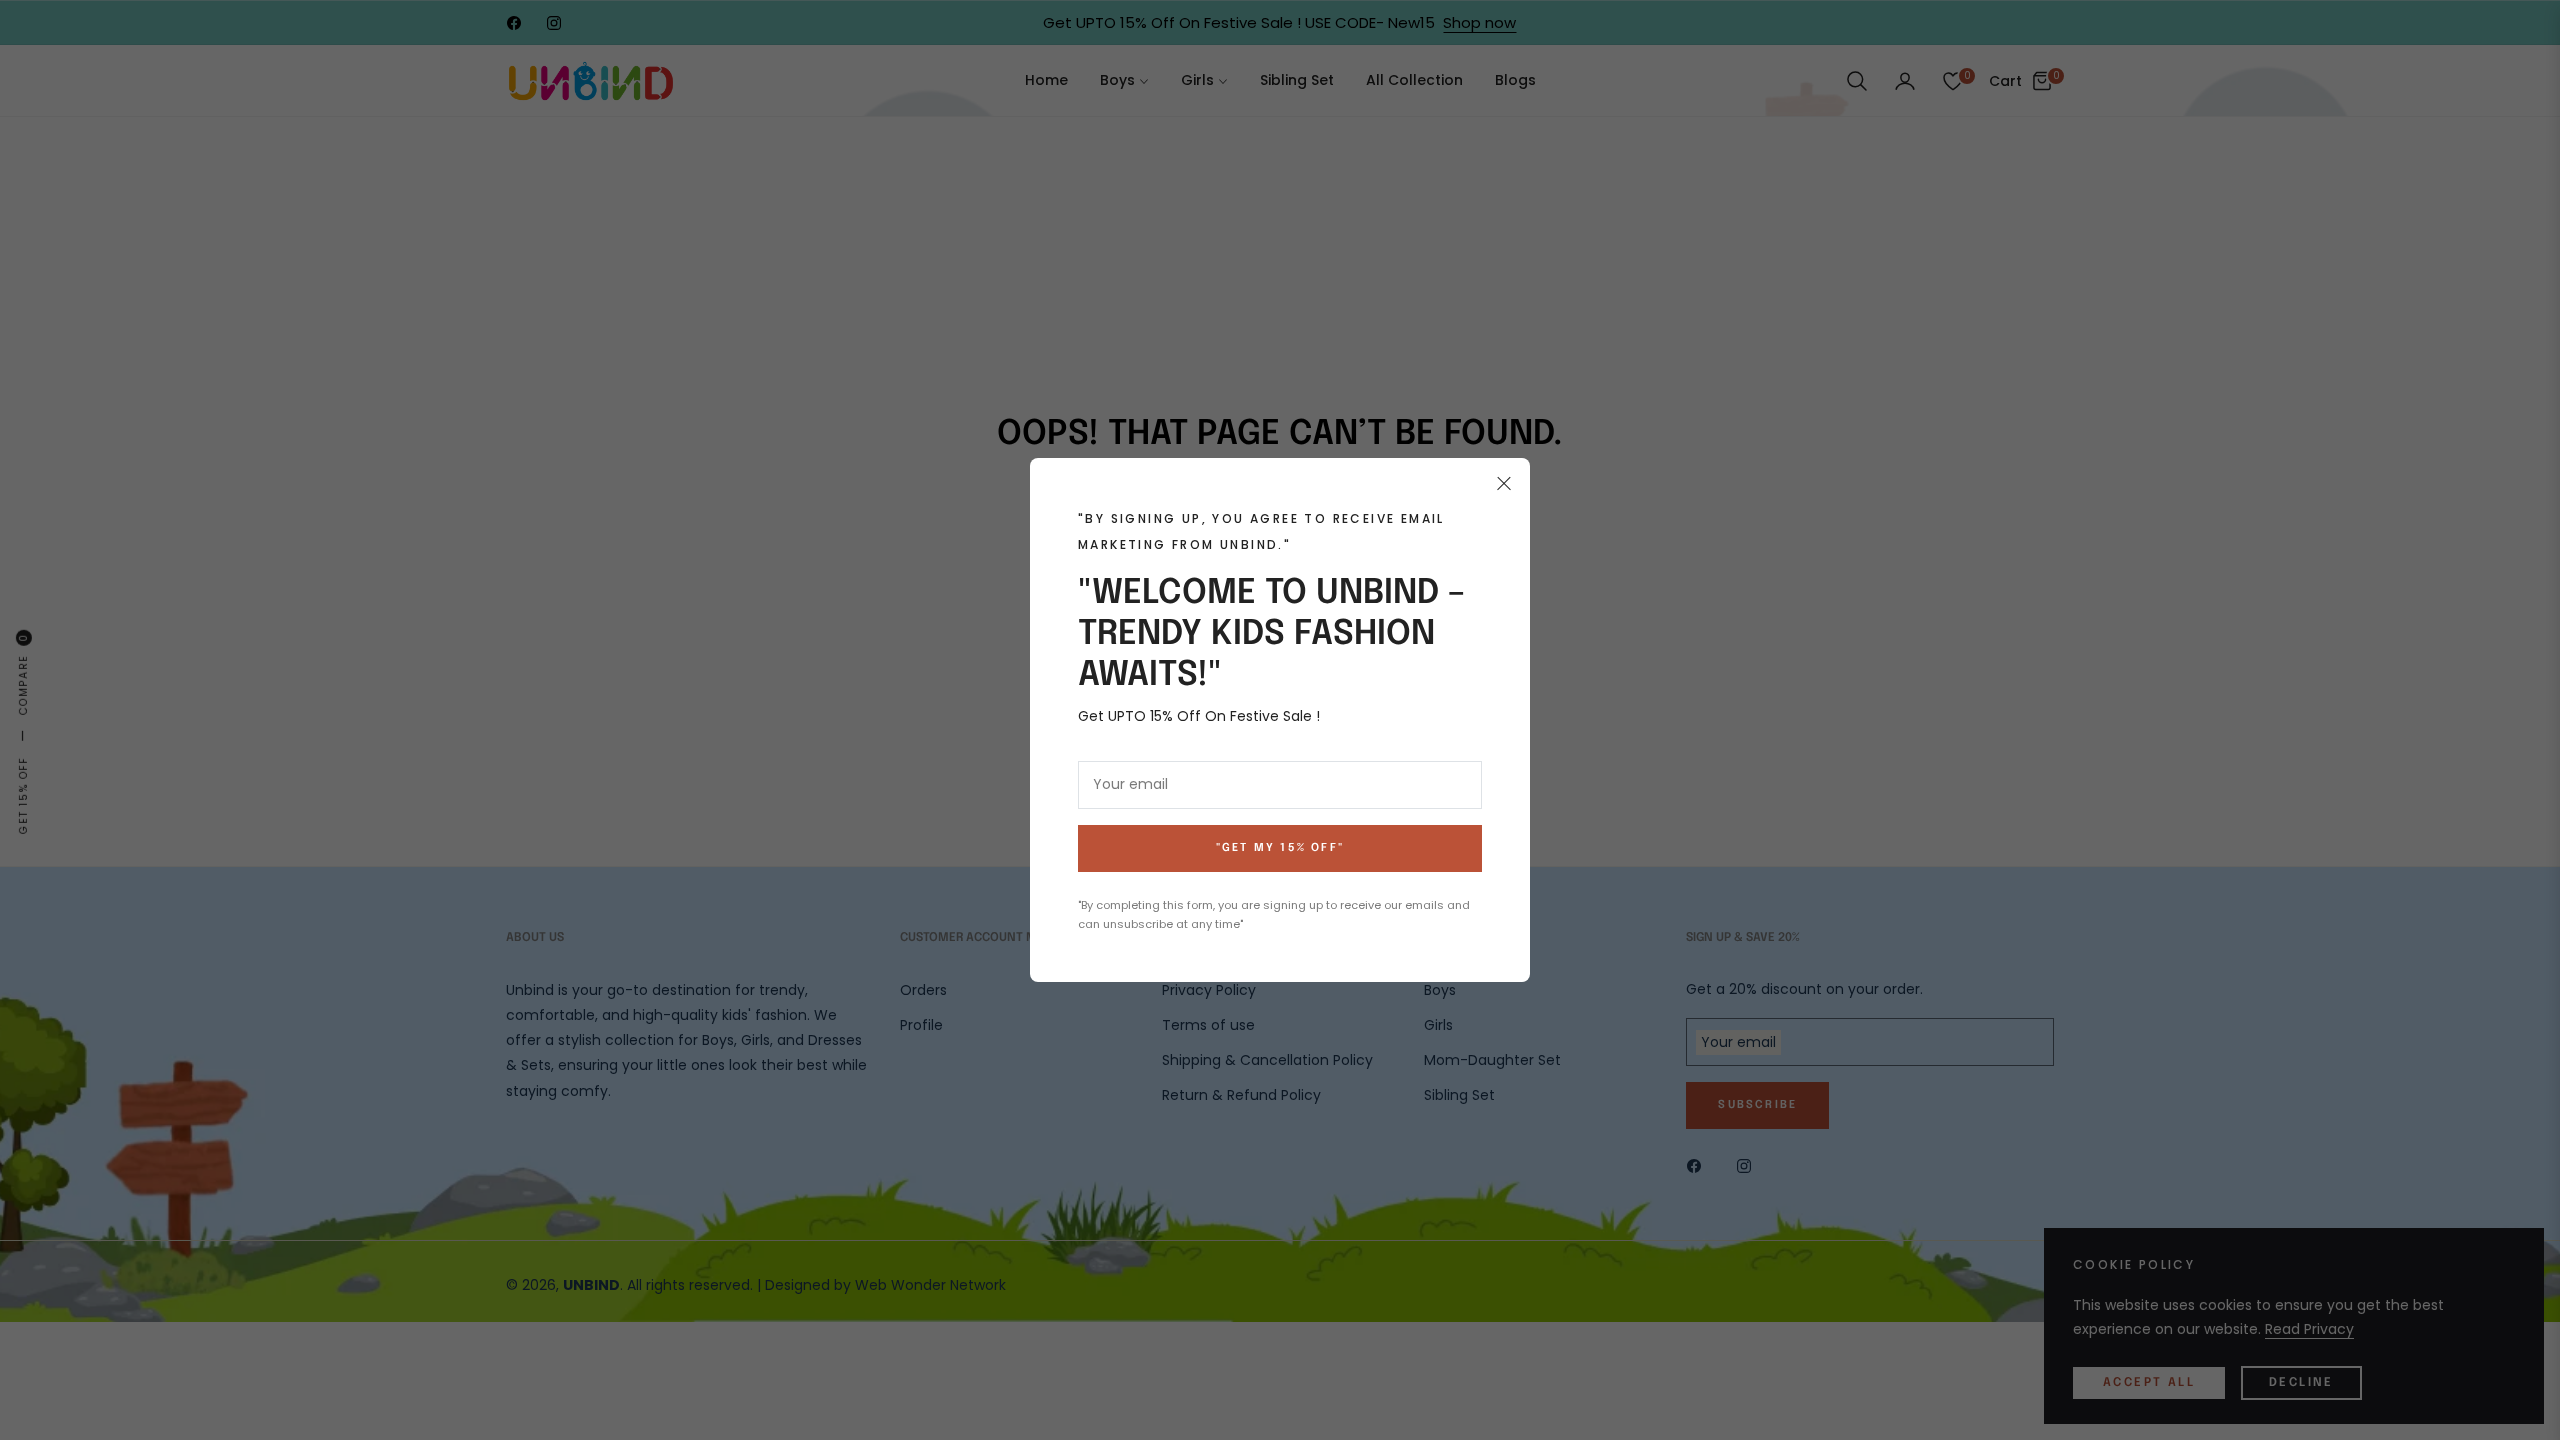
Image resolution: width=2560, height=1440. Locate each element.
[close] (1504, 484)
